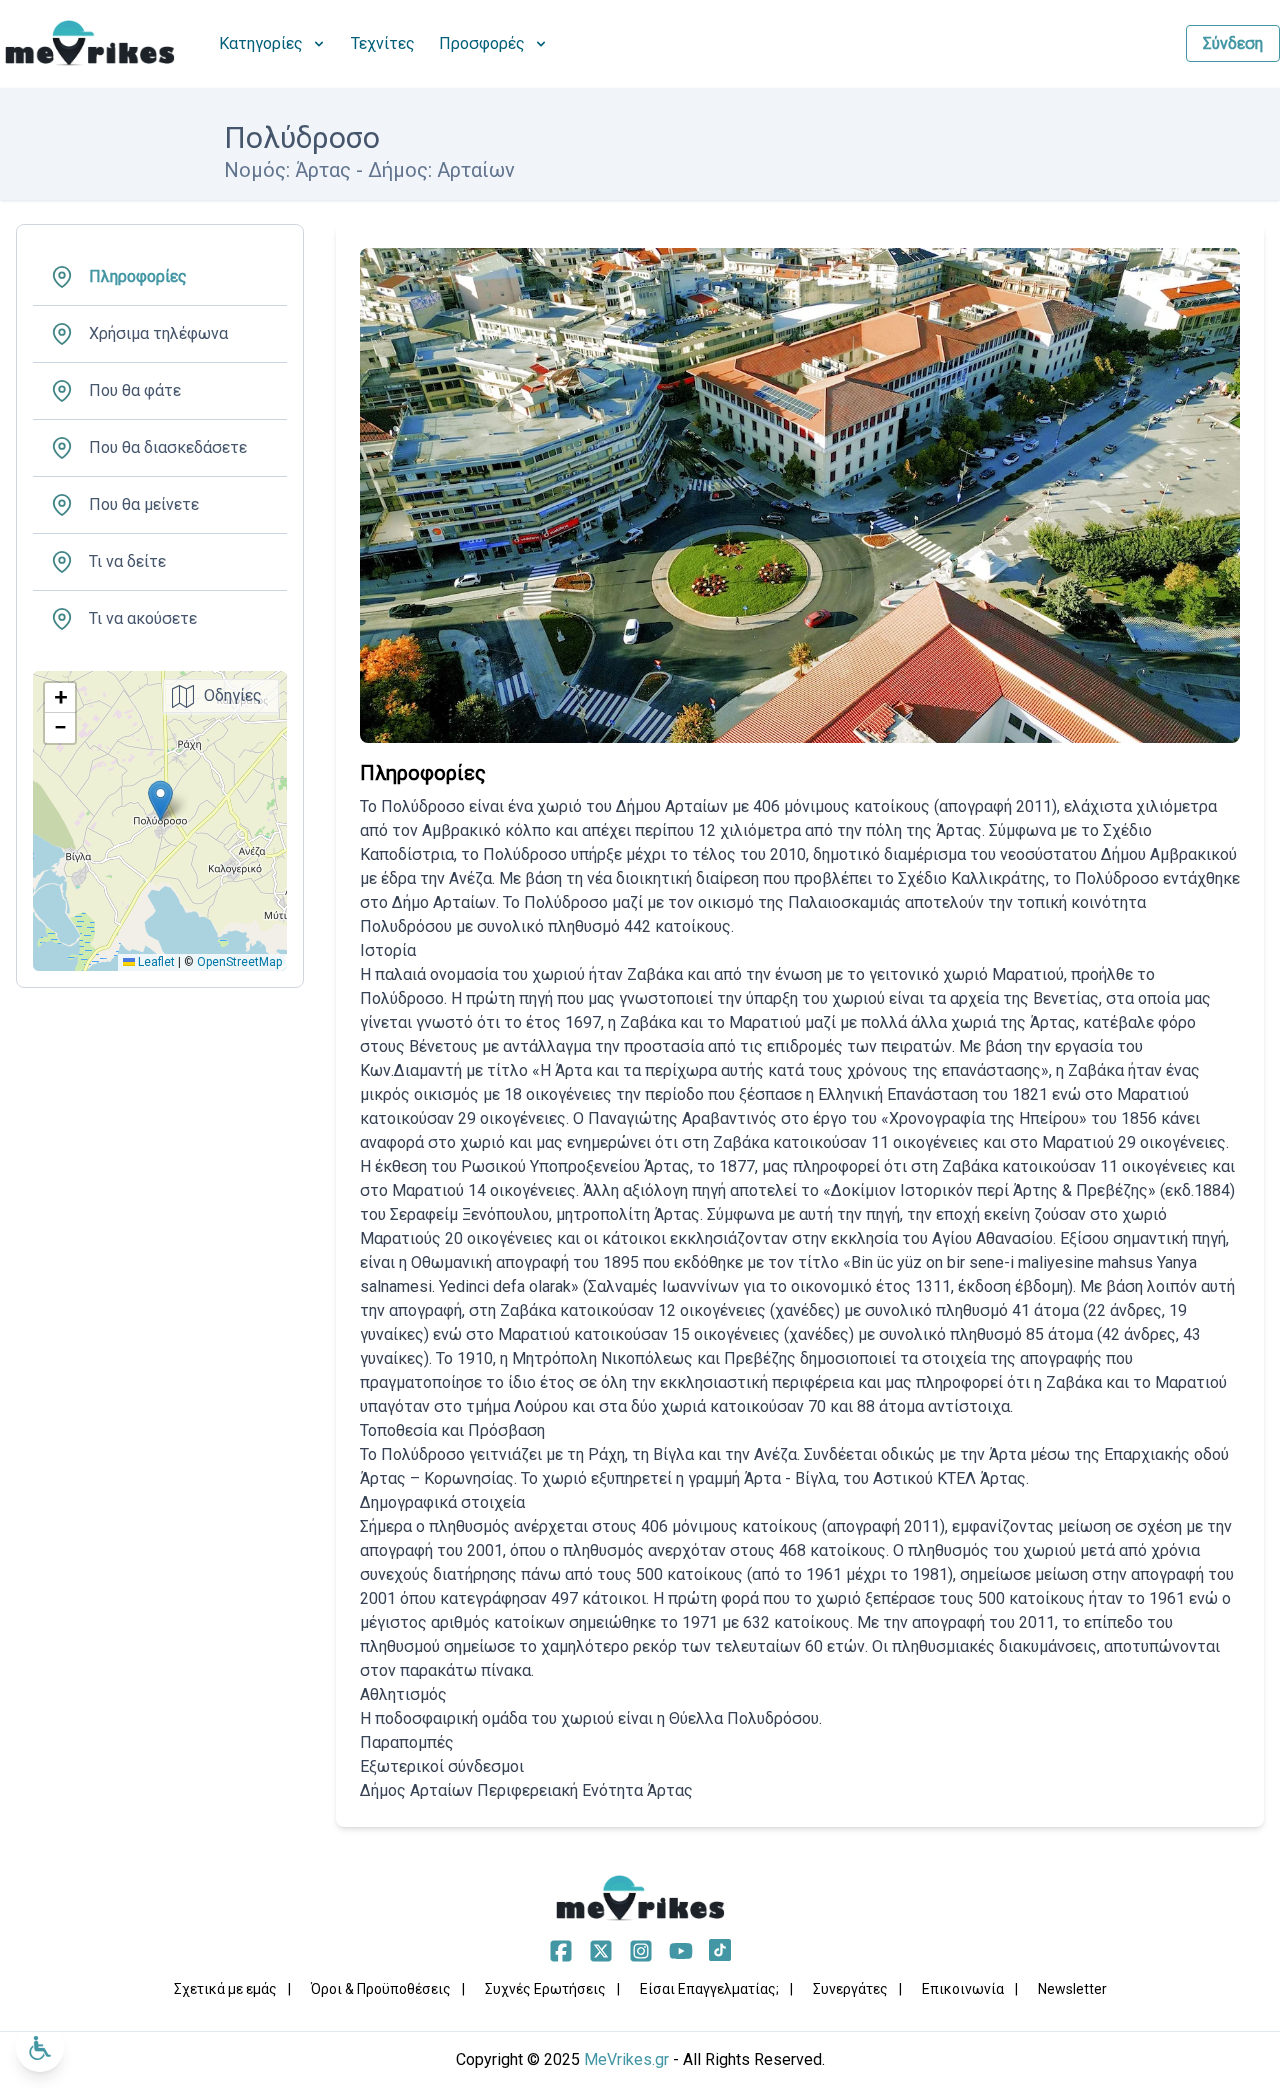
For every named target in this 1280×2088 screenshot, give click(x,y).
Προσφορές (482, 43)
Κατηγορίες (261, 43)
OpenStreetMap (239, 962)
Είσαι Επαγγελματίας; (709, 1989)
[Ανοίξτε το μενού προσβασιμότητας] (40, 2048)
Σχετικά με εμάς (225, 1989)
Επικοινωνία (963, 1989)
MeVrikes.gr (626, 2059)
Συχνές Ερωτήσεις (545, 1989)
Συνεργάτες (850, 1989)
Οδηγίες (233, 695)
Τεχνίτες (383, 43)
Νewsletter (1072, 1989)
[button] (160, 800)
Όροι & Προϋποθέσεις (381, 1989)
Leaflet (155, 962)
